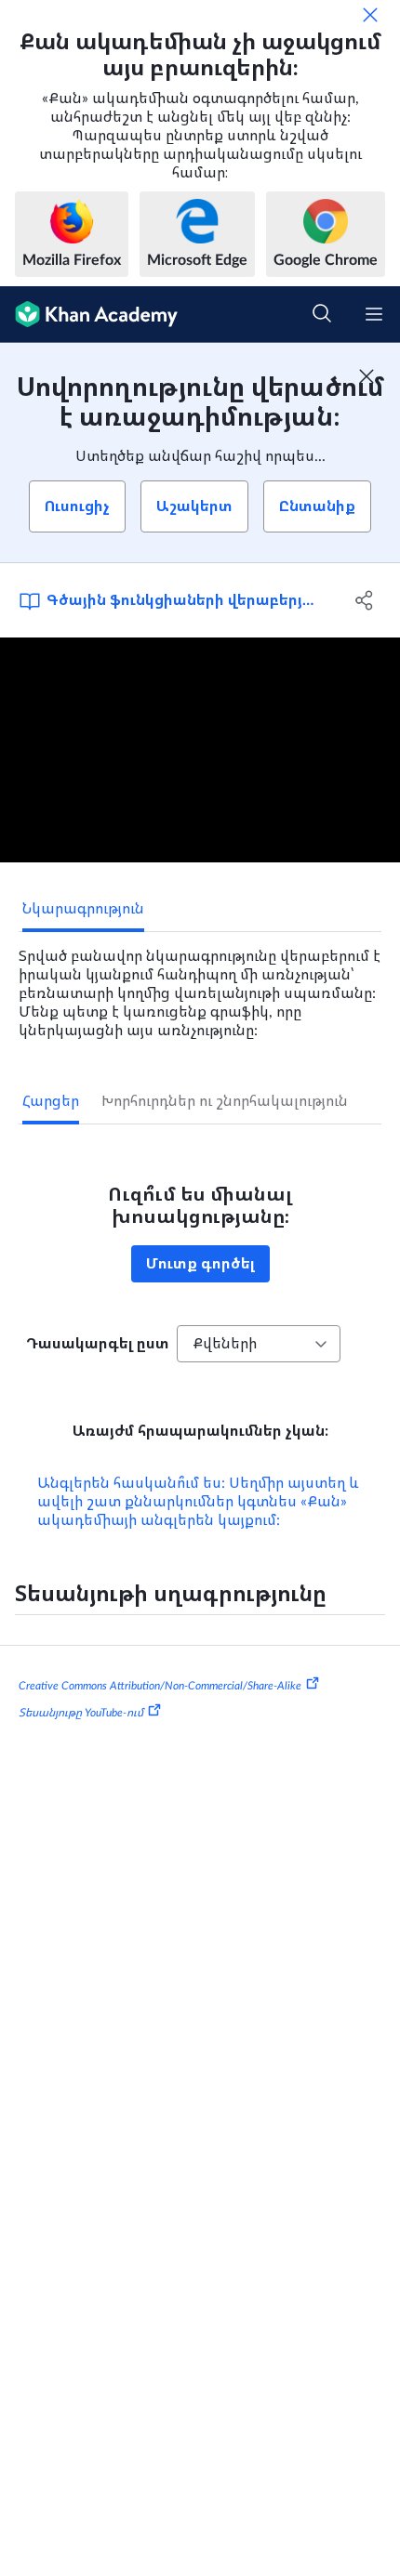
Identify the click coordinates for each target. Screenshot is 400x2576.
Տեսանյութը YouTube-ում (81, 1713)
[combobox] (259, 1344)
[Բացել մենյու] (374, 314)
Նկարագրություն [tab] (83, 909)
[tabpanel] (200, 986)
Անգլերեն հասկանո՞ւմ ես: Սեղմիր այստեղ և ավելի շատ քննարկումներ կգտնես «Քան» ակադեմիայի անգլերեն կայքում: (198, 1502)
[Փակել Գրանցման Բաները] (367, 376)
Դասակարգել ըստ (98, 1344)
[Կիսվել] (365, 600)
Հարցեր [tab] (51, 1101)
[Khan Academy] (89, 315)
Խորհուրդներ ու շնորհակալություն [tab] (225, 1101)
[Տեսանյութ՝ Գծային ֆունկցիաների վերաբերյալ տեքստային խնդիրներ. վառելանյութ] (200, 750)
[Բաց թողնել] (370, 15)
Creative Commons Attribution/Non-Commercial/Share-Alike (160, 1685)
